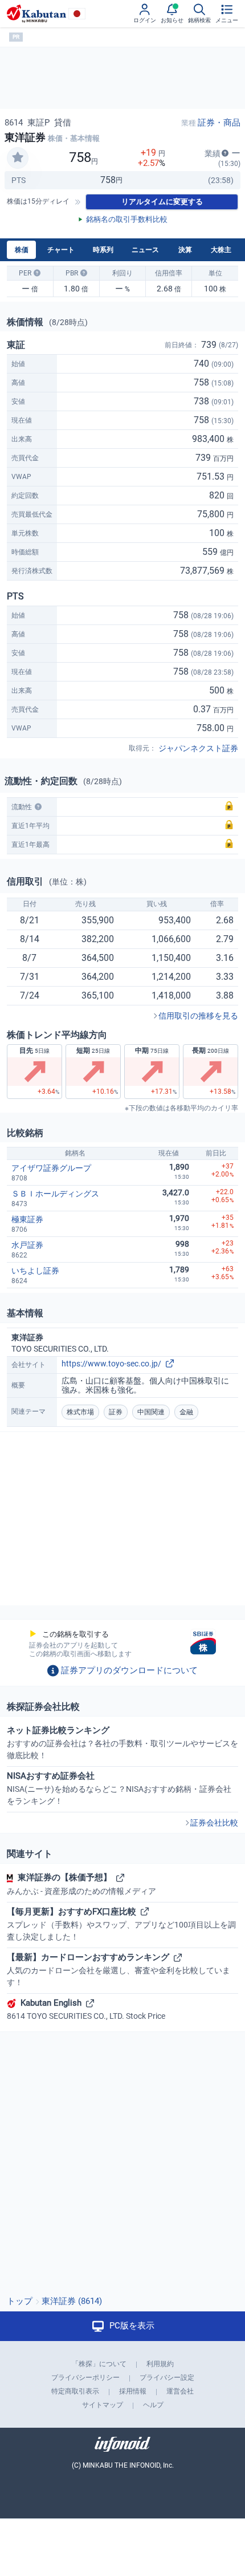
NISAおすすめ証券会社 (119, 1788)
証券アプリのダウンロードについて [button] (129, 1670)
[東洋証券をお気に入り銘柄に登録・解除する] (18, 158)
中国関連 (151, 1412)
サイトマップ (103, 2405)
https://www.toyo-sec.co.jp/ (111, 1364)
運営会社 (180, 2391)
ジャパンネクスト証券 (198, 748)
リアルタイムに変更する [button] (162, 202)
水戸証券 (27, 1245)
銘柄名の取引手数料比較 (127, 219)
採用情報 (133, 2391)
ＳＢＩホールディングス (55, 1194)
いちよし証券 (35, 1271)
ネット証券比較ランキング (122, 1743)
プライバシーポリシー (85, 2378)
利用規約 (160, 2364)
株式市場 (80, 1412)
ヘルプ (153, 2405)
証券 (116, 1412)
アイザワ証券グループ (51, 1168)
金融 (186, 1412)
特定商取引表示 (75, 2391)
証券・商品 (219, 123)
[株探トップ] (36, 14)
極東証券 (27, 1219)
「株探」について (99, 2364)
